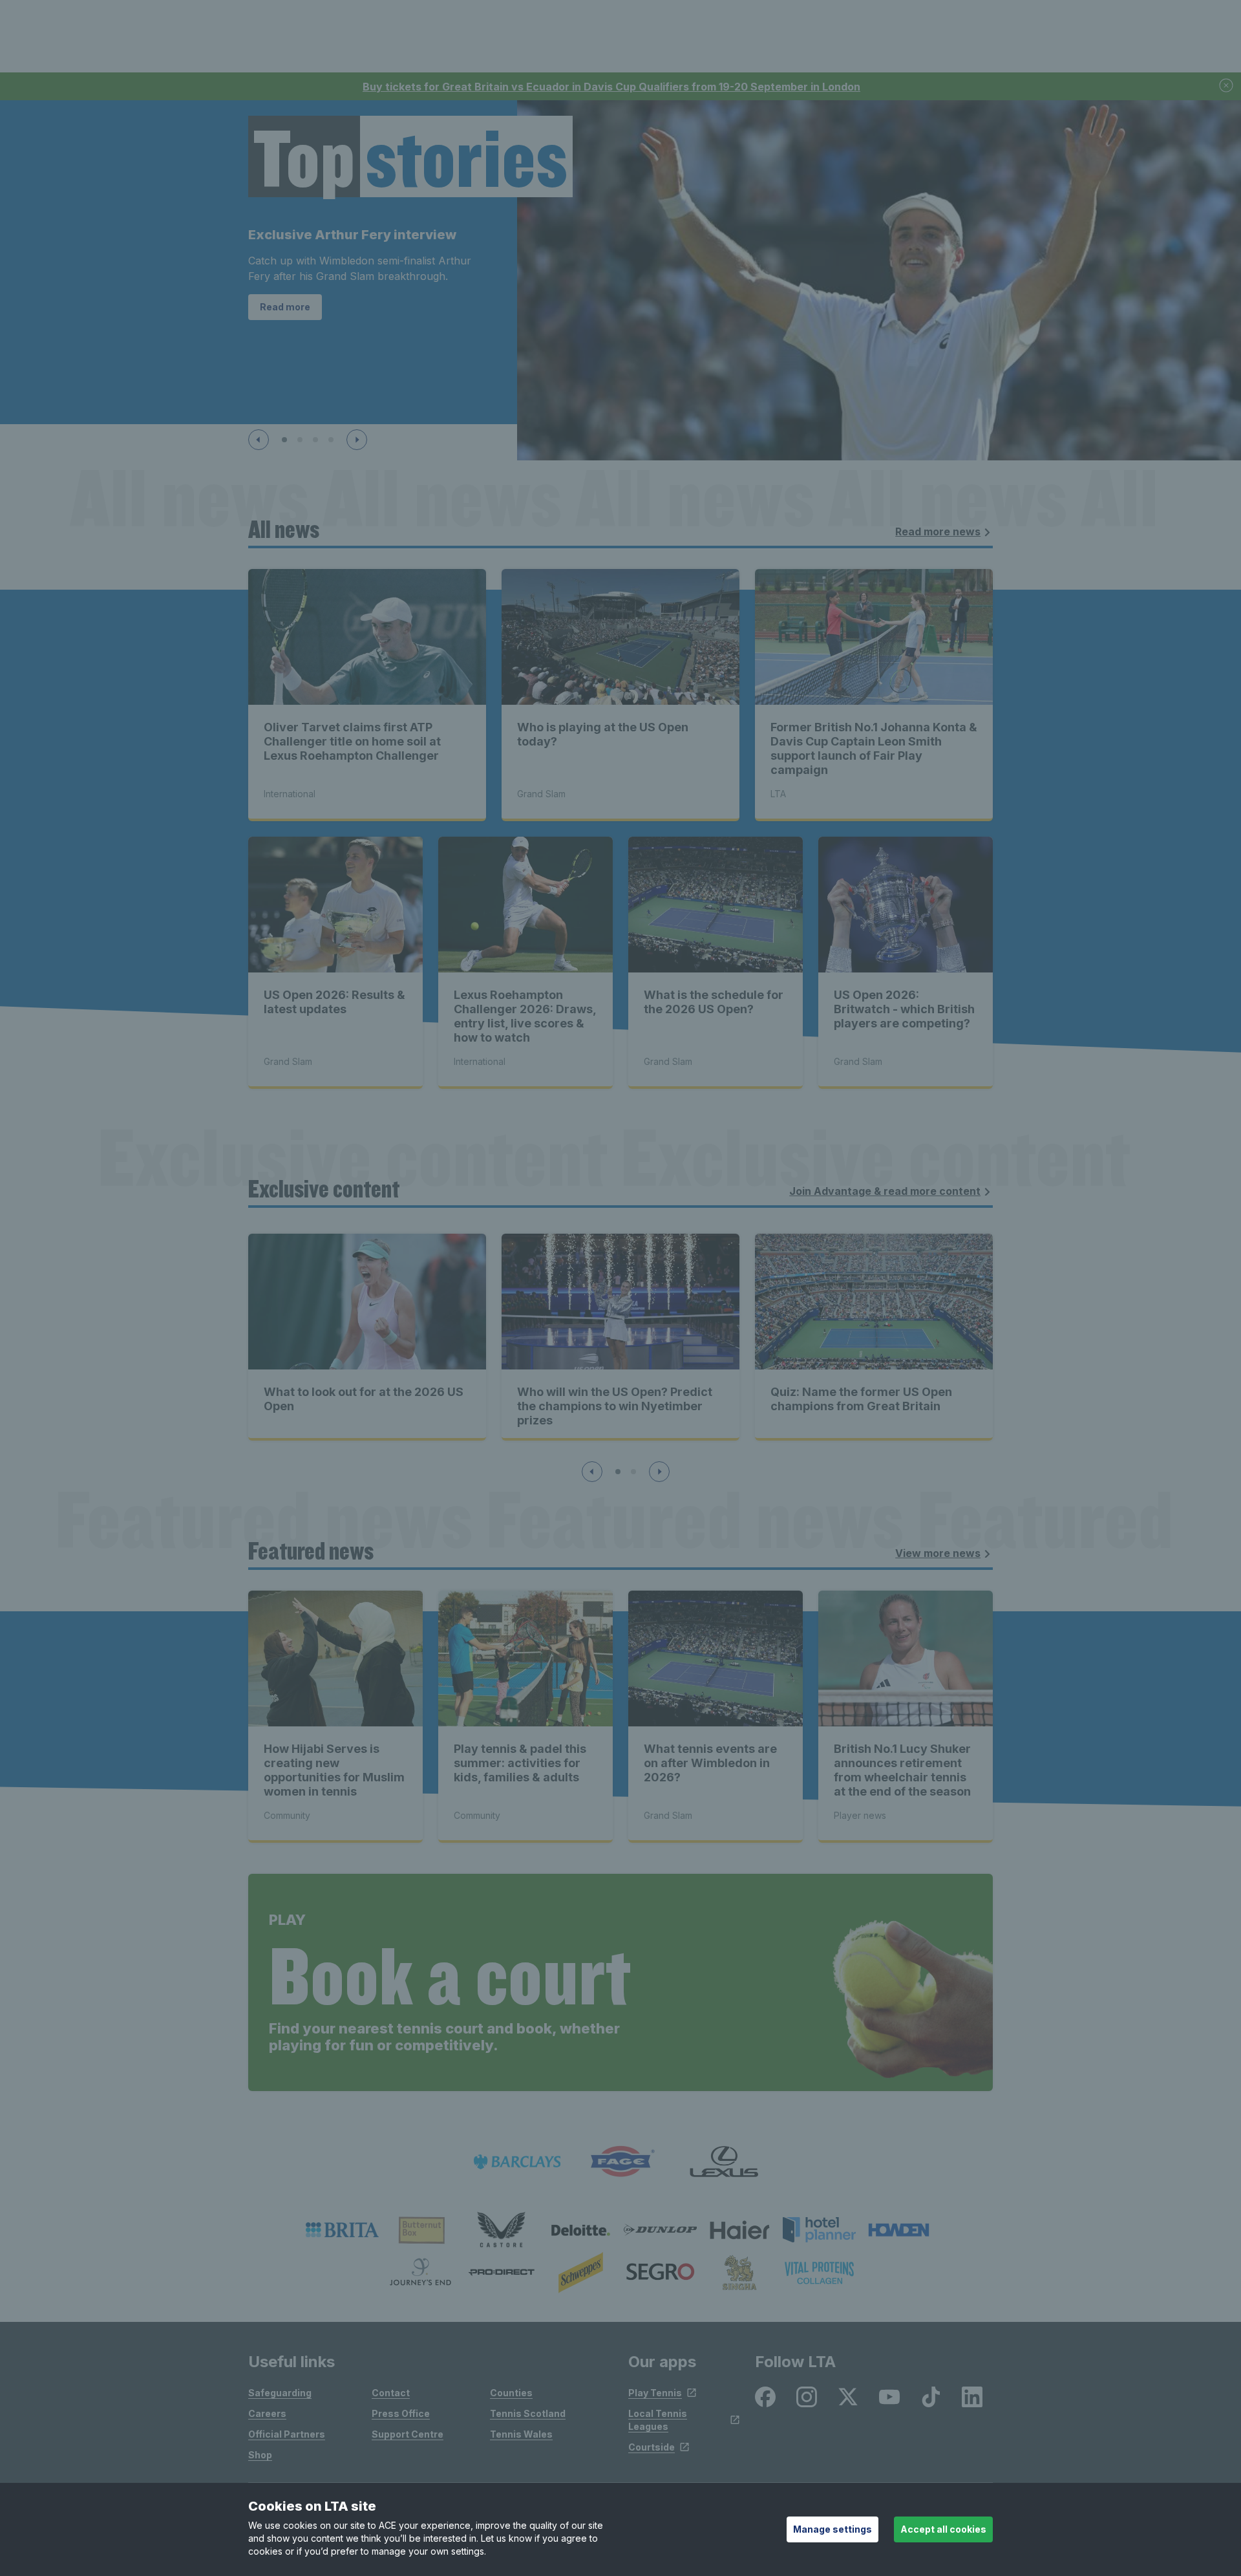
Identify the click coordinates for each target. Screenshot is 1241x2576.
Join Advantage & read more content (885, 1191)
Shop (260, 2455)
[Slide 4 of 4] (331, 440)
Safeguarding (280, 2393)
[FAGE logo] (620, 2162)
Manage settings (833, 2529)
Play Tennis (655, 2393)
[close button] (1227, 86)
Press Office (401, 2413)
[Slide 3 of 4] (315, 440)
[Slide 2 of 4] (300, 440)
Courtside (652, 2447)
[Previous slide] (259, 440)
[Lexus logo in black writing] (724, 2162)
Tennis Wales (521, 2434)
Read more (285, 307)
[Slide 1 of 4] (284, 440)
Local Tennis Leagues (658, 2420)
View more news (938, 1553)
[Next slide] (357, 440)
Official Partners (287, 2434)
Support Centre (408, 2434)
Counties (511, 2393)
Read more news (938, 531)
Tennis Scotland (528, 2413)
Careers (267, 2413)
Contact (391, 2393)
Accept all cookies (943, 2529)
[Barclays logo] (517, 2162)
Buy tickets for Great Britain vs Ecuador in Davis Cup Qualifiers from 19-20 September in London (611, 87)
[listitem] (342, 2230)
